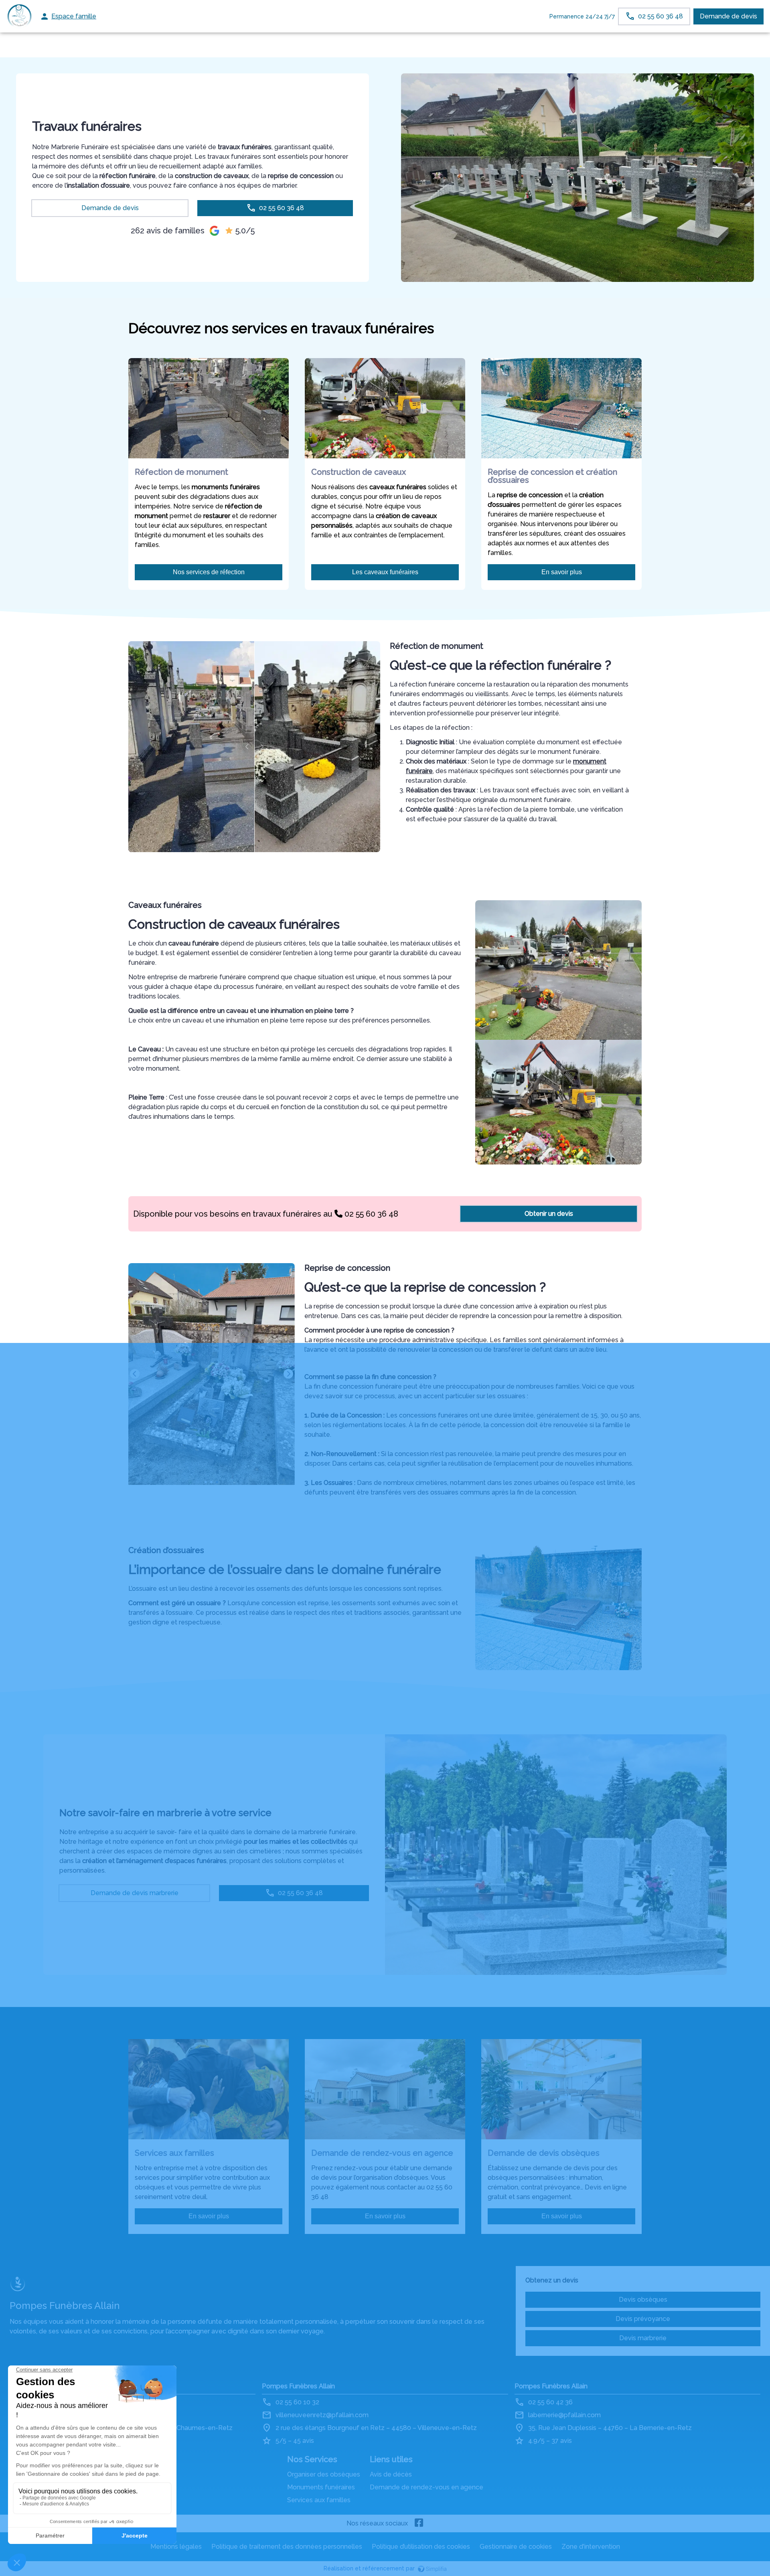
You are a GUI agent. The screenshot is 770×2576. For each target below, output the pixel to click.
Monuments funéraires (321, 2487)
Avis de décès (391, 2474)
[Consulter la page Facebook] (419, 2523)
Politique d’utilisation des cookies (421, 2547)
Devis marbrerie (643, 2338)
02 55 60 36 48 (370, 1214)
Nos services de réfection (209, 572)
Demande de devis (728, 16)
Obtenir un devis (549, 1214)
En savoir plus (562, 572)
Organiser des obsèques (324, 2474)
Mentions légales (176, 2547)
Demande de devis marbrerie (135, 1893)
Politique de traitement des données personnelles (287, 2547)
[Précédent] (135, 1374)
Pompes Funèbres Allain (298, 2386)
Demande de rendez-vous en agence (427, 2487)
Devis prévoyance (643, 2319)
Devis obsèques (643, 2300)
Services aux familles (319, 2500)
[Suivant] (288, 1374)
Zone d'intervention (591, 2547)
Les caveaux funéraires (385, 572)
